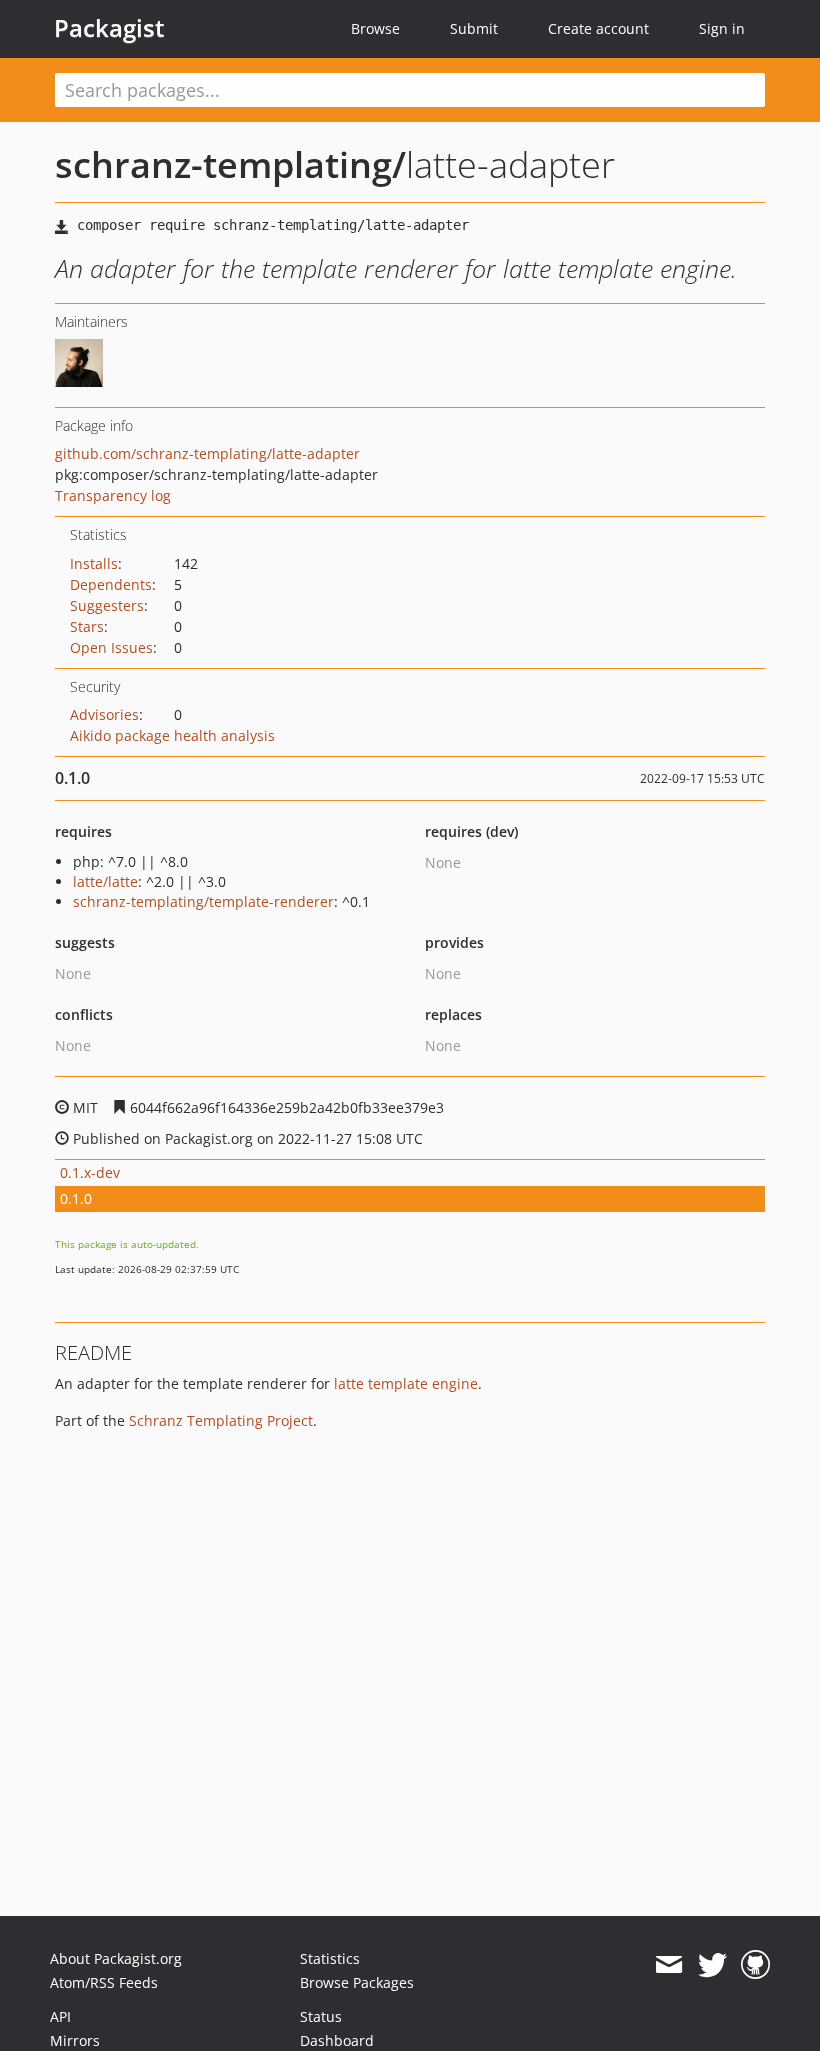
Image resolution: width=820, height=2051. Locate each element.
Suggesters (107, 605)
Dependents (111, 584)
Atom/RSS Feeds (104, 1982)
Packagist (109, 28)
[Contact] (668, 1965)
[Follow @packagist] (712, 1965)
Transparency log (113, 495)
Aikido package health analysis (172, 735)
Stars (87, 626)
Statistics (330, 1958)
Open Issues (111, 647)
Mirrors (75, 2040)
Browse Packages (357, 1982)
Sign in (722, 28)
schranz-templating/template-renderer (203, 901)
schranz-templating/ (230, 164)
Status (321, 2016)
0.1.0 (76, 1198)
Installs (94, 563)
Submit (474, 28)
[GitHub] (755, 1965)
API (60, 2016)
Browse (375, 28)
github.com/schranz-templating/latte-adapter (207, 453)
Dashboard (337, 2040)
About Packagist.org (116, 1958)
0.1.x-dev (90, 1172)
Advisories (104, 714)
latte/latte (105, 881)
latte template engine (406, 1383)
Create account (598, 28)
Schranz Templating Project (221, 1420)
